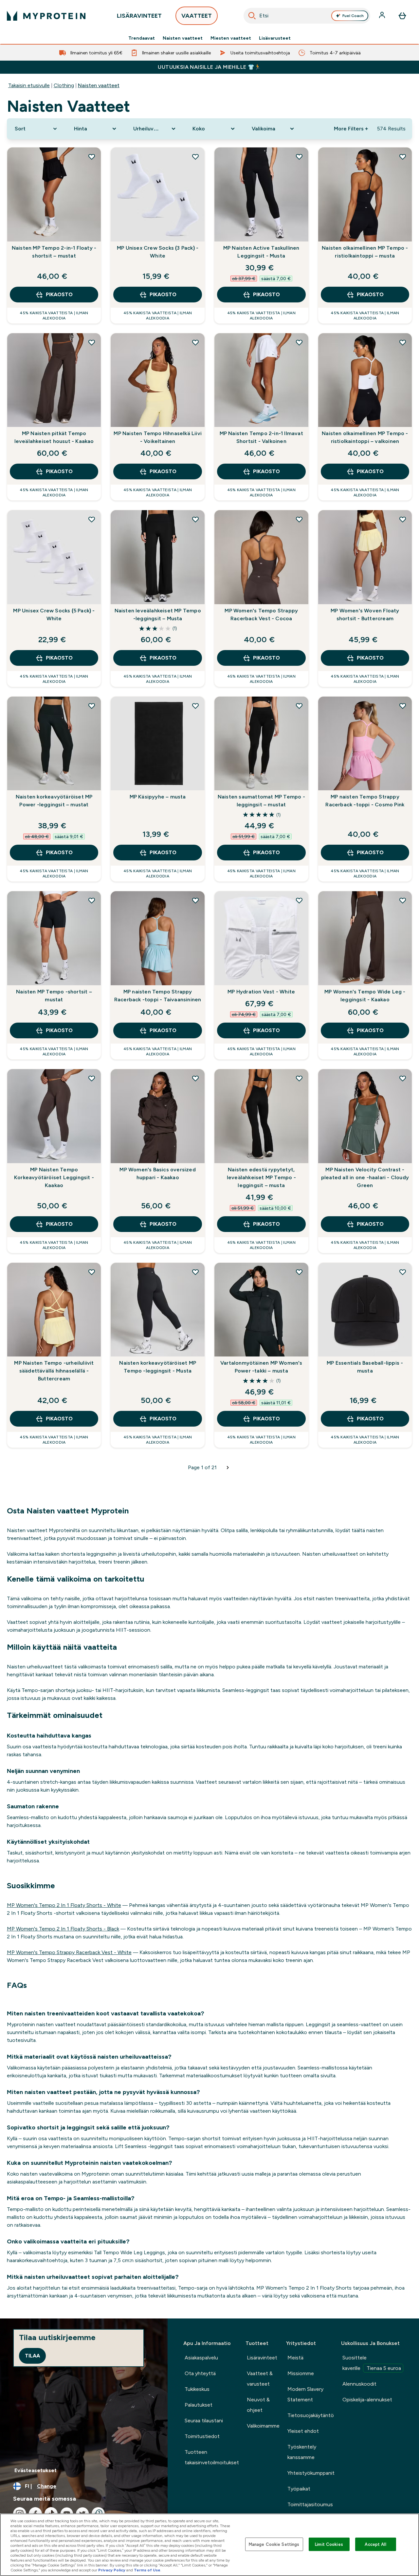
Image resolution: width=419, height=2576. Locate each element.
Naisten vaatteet (183, 38)
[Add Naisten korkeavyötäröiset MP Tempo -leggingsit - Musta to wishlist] (195, 1272)
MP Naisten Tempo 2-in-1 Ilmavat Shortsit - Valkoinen (261, 437)
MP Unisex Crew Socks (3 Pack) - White (158, 252)
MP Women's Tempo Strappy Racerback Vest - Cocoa (261, 615)
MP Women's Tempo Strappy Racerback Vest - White (69, 1952)
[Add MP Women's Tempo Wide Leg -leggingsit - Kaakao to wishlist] (403, 900)
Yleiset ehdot (303, 2431)
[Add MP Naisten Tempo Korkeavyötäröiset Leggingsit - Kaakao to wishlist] (92, 1078)
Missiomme (301, 2373)
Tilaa (32, 2356)
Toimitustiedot (202, 2436)
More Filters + (351, 129)
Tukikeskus (197, 2389)
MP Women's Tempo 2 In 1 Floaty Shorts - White (64, 1905)
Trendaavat (142, 38)
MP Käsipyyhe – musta (158, 797)
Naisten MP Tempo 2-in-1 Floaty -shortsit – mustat (54, 252)
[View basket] (402, 16)
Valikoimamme (263, 2426)
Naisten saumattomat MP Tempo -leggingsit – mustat (261, 801)
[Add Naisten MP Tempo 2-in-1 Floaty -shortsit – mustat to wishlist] (92, 157)
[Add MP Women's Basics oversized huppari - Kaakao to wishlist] (195, 1078)
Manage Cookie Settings (274, 2544)
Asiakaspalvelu (201, 2358)
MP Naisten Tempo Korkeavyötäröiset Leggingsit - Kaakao (54, 1177)
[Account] (383, 16)
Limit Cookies (329, 2544)
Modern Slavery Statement (305, 2394)
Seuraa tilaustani (204, 2421)
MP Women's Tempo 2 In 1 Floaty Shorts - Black (63, 1929)
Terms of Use (147, 2570)
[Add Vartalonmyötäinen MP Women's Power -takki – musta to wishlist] (299, 1272)
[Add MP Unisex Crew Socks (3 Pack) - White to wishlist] (195, 157)
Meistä (295, 2358)
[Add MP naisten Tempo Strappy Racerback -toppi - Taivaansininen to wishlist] (195, 900)
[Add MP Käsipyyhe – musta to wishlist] (195, 706)
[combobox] (307, 16)
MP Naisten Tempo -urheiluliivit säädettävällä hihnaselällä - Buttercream (54, 1371)
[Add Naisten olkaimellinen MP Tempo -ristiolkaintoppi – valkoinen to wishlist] (403, 342)
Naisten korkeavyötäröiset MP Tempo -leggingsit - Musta (158, 1367)
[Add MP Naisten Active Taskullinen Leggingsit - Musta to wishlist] (299, 157)
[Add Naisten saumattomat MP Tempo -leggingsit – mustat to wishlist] (299, 706)
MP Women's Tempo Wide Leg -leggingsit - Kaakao (365, 996)
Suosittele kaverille (372, 2363)
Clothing (64, 85)
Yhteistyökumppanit (311, 2473)
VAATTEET (197, 16)
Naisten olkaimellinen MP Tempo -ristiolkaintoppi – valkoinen (365, 437)
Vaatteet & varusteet (260, 2379)
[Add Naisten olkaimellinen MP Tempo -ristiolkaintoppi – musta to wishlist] (403, 157)
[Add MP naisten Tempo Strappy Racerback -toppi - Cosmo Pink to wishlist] (403, 706)
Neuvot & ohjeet (258, 2405)
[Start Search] (252, 16)
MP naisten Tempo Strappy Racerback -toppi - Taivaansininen (158, 996)
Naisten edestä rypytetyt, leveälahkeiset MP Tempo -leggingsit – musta (261, 1177)
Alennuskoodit (359, 2384)
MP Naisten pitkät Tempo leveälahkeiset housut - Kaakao (54, 437)
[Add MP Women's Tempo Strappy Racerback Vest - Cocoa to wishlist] (299, 519)
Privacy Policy (112, 2570)
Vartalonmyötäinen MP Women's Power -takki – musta (261, 1367)
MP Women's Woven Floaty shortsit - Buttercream (365, 615)
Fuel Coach (353, 16)
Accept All (375, 2544)
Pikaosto (59, 294)
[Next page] (228, 1468)
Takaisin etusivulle (29, 85)
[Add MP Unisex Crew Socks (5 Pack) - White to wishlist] (92, 519)
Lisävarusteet (275, 38)
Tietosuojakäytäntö (311, 2415)
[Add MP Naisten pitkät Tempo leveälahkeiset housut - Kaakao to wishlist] (92, 342)
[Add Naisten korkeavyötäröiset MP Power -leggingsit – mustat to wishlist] (92, 706)
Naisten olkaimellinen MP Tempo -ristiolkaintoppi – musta (365, 252)
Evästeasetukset (36, 2470)
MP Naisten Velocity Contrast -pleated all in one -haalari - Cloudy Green (365, 1177)
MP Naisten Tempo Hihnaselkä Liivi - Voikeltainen (158, 437)
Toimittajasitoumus (310, 2504)
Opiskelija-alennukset (367, 2400)
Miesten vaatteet (231, 38)
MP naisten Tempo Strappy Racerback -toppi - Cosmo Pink (365, 801)
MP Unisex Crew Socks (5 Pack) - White (54, 615)
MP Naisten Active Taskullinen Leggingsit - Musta (261, 252)
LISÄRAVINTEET (139, 16)
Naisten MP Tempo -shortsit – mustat (54, 996)
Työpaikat (299, 2489)
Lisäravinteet (262, 2358)
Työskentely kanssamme (302, 2452)
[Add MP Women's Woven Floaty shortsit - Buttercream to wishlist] (403, 519)
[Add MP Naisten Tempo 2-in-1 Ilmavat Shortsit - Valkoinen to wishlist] (299, 342)
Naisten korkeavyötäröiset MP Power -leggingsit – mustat (54, 801)
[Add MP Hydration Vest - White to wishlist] (299, 900)
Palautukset (199, 2405)
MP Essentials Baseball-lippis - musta (365, 1367)
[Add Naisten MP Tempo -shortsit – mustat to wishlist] (92, 900)
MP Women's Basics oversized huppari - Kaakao (157, 1173)
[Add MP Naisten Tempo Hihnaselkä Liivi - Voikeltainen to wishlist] (195, 342)
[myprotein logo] (46, 16)
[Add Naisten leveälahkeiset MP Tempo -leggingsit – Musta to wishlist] (195, 519)
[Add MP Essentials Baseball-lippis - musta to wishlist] (403, 1272)
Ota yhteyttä (200, 2373)
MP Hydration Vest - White (261, 992)
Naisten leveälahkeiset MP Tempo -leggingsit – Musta (158, 615)
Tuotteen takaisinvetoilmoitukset (212, 2457)
